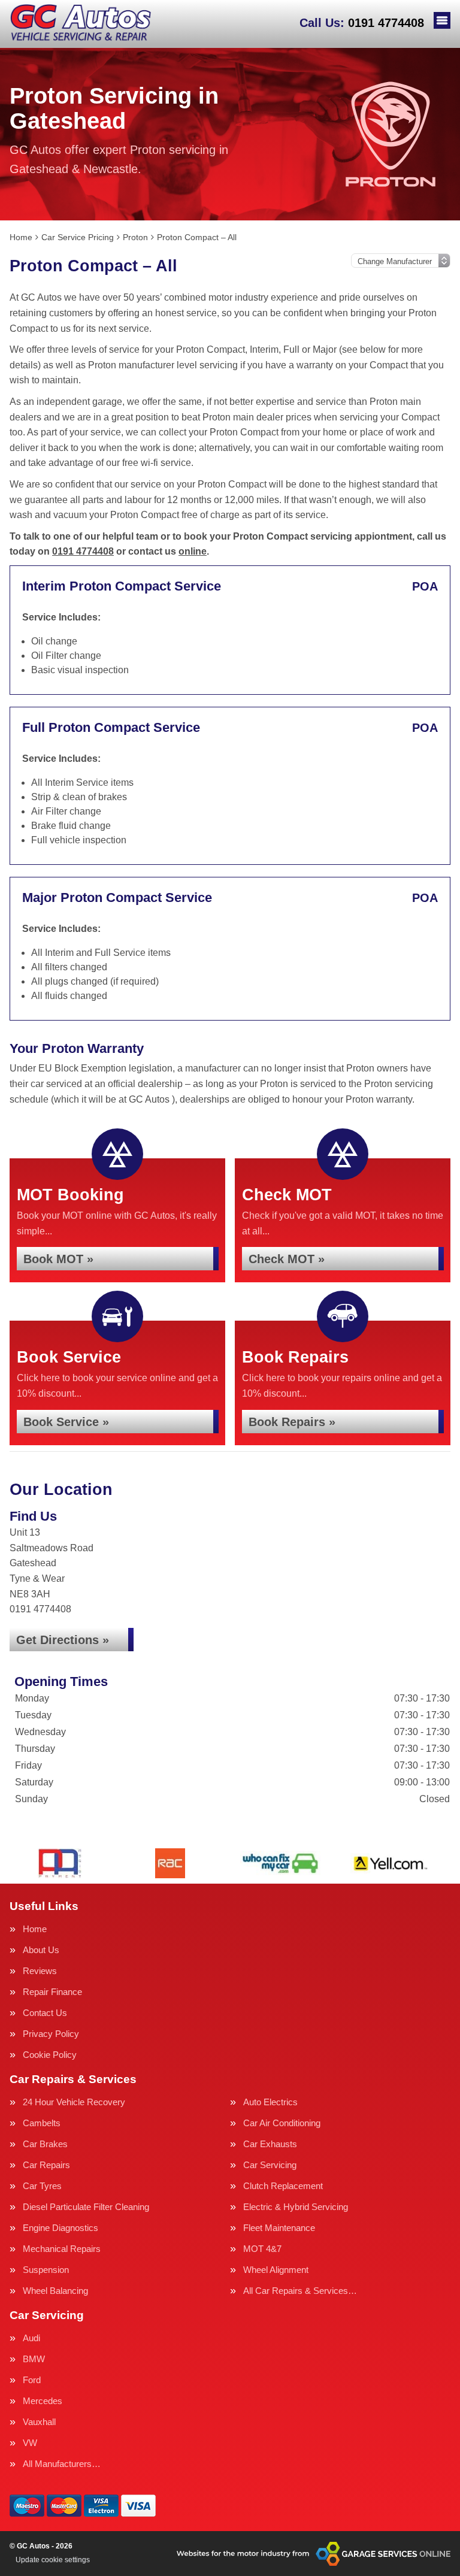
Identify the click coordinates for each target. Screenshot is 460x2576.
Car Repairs (46, 2165)
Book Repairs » (292, 1422)
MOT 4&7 (262, 2249)
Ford (32, 2380)
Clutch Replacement (283, 2186)
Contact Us (45, 2013)
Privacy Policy (51, 2034)
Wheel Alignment (276, 2270)
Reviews (40, 1971)
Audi (31, 2338)
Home (35, 1929)
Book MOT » (58, 1259)
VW (30, 2443)
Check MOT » (287, 1259)
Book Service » (66, 1422)
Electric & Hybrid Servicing (296, 2207)
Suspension (46, 2270)
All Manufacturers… (62, 2464)
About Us (41, 1950)
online (193, 551)
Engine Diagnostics (60, 2228)
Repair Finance (52, 1992)
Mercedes (43, 2401)
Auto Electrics (270, 2102)
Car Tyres (42, 2186)
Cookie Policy (50, 2055)
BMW (34, 2359)
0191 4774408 (362, 23)
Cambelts (42, 2123)
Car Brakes (45, 2144)
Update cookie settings (53, 2560)
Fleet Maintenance (279, 2228)
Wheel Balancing (55, 2291)
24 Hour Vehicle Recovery (74, 2102)
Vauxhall (39, 2422)
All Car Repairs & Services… (300, 2291)
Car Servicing (270, 2165)
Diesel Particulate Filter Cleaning (86, 2207)
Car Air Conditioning (282, 2123)
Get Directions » (63, 1640)
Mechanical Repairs (62, 2249)
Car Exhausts (270, 2144)
